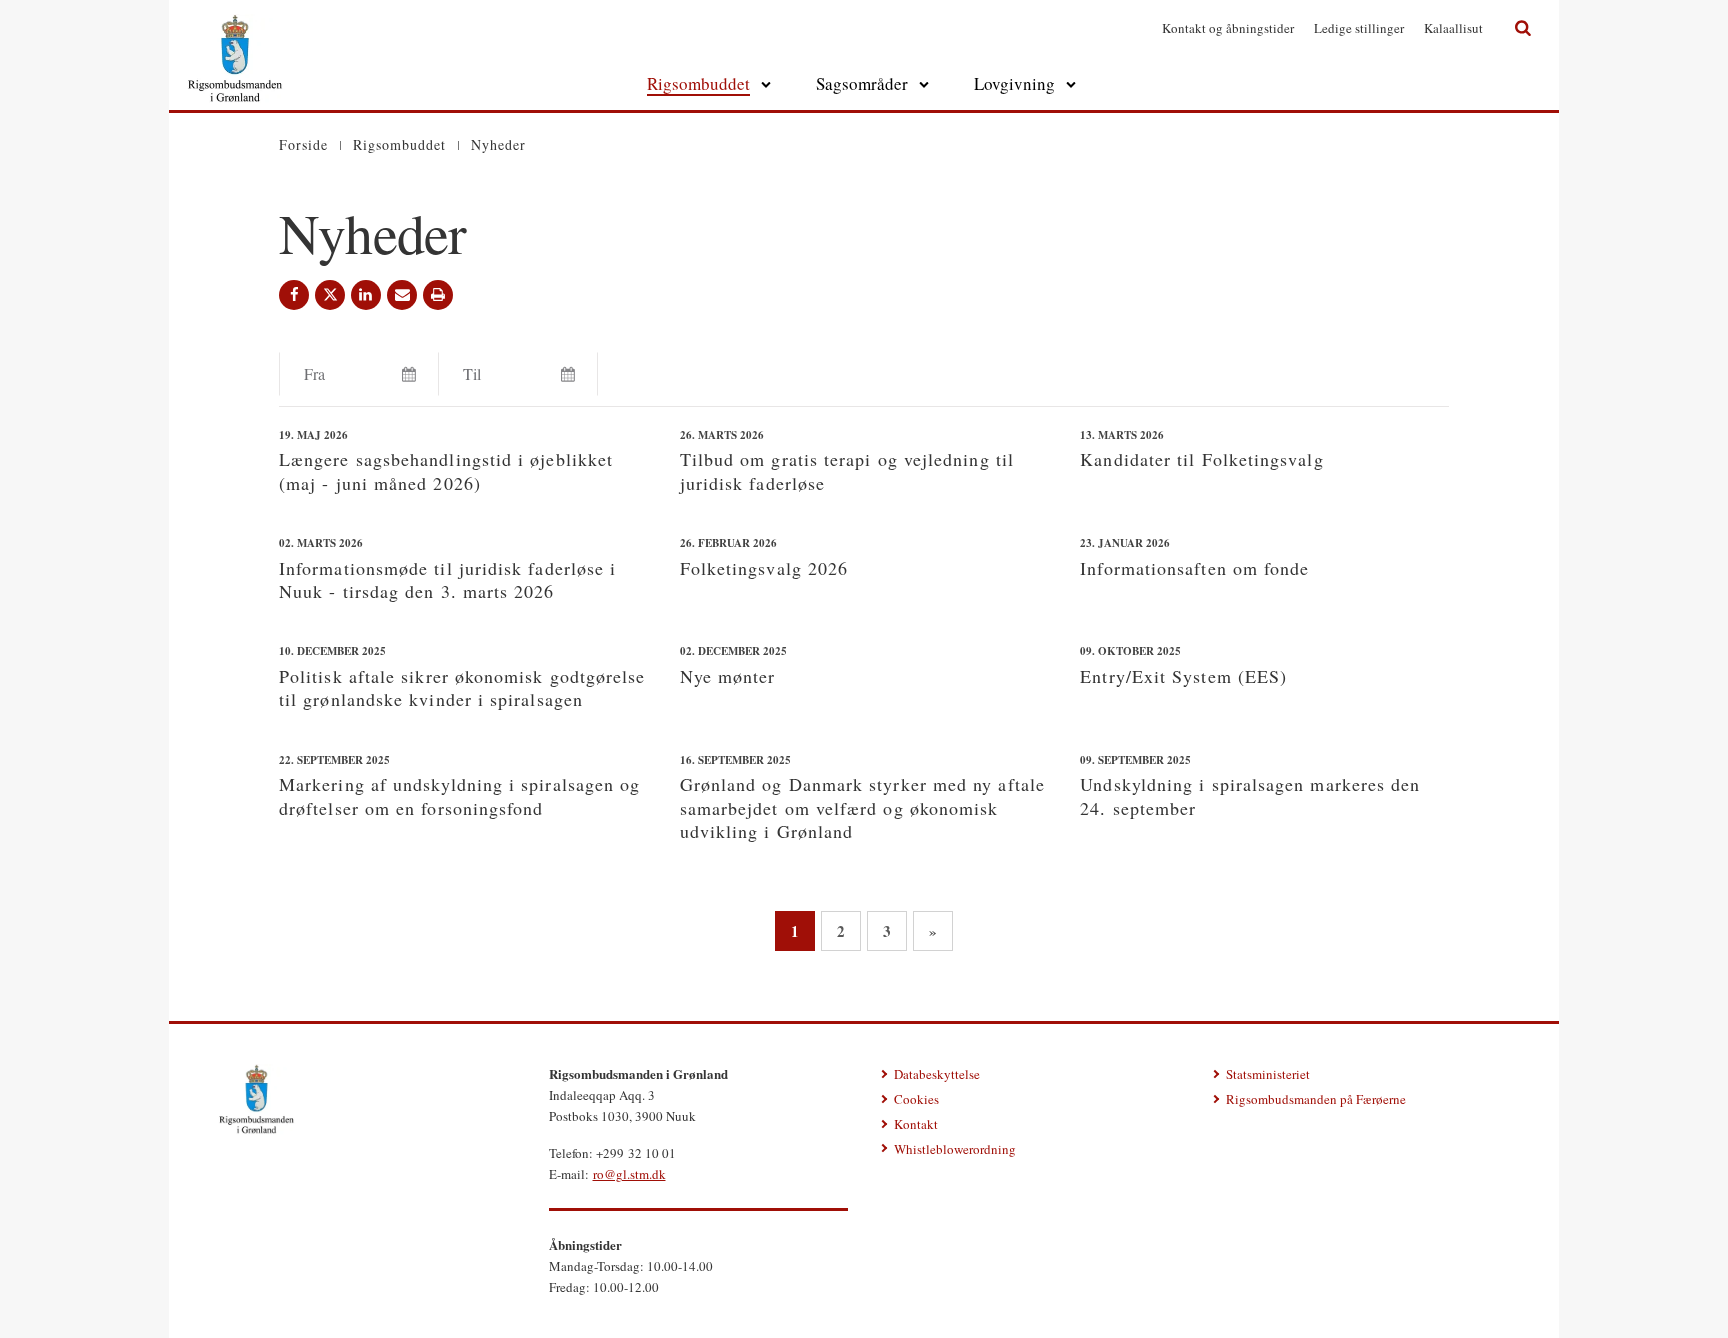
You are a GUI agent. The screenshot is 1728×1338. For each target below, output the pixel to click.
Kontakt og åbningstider (1228, 28)
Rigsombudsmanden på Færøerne (1316, 1099)
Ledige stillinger (1359, 28)
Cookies (916, 1099)
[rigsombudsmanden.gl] (256, 1099)
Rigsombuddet (698, 83)
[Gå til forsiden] (235, 26)
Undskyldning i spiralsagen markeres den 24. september (1250, 795)
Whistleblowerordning (955, 1149)
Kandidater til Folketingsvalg (1201, 459)
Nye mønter (728, 676)
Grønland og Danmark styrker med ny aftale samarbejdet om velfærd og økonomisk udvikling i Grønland (862, 807)
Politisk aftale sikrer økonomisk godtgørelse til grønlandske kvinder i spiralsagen (462, 687)
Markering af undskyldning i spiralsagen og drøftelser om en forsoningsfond (459, 795)
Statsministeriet (1268, 1074)
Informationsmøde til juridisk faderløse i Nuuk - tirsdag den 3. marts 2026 (447, 579)
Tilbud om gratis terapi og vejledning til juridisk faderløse (847, 470)
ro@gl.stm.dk (629, 1174)
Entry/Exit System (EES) (1183, 676)
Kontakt (916, 1124)
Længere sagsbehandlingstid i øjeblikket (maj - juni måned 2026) (446, 470)
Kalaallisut (1453, 28)
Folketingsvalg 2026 (764, 568)
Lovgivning (1014, 83)
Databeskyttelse (937, 1074)
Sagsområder (862, 83)
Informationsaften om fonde (1194, 568)
